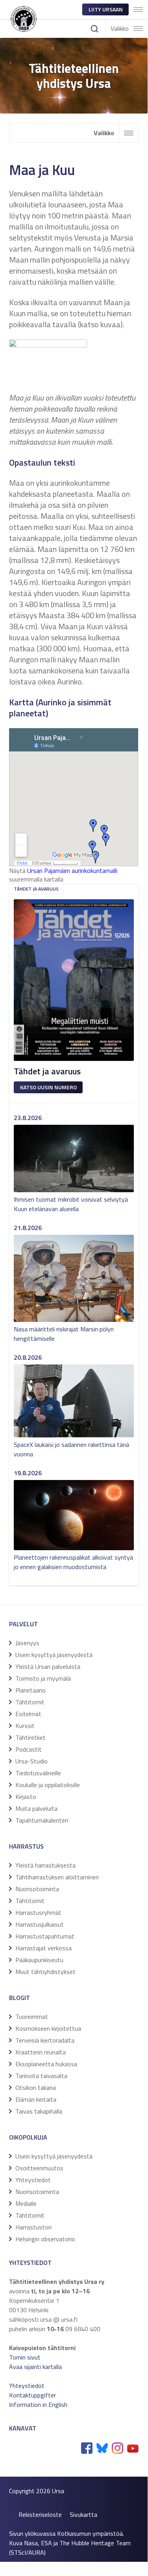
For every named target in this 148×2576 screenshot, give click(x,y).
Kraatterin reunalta (41, 2052)
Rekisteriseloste (40, 2514)
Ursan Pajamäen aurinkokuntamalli (72, 870)
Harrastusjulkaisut (40, 1924)
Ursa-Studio (31, 1761)
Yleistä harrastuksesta (45, 1865)
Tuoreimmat (32, 2017)
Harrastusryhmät (38, 1912)
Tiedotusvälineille (38, 1773)
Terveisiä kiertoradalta (45, 2040)
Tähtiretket (31, 1737)
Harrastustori (33, 2227)
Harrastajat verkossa (43, 1948)
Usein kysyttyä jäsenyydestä (54, 1655)
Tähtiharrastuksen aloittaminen (57, 1877)
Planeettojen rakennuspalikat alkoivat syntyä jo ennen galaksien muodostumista (73, 1562)
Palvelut (23, 1624)
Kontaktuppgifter (32, 2395)
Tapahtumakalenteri (42, 1820)
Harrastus (26, 1846)
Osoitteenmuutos (39, 2168)
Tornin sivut (25, 2357)
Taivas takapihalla (39, 2111)
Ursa (58, 2491)
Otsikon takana (36, 2088)
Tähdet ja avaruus (36, 889)
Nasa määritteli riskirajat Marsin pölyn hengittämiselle (64, 1334)
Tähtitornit (30, 1702)
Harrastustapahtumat (45, 1936)
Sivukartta (83, 2514)
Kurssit (25, 1726)
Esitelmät (28, 1714)
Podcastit (29, 1749)
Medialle (26, 2203)
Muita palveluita (36, 1808)
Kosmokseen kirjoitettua (48, 2028)
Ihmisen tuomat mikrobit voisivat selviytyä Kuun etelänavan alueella (71, 1204)
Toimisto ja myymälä (43, 1678)
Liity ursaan (106, 9)
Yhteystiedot (33, 2180)
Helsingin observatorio (45, 2239)
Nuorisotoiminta (37, 1889)
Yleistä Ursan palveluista (48, 1666)
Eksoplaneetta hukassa (46, 2064)
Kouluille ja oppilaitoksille (48, 1785)
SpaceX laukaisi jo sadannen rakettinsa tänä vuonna (71, 1449)
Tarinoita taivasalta (41, 2076)
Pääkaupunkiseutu (39, 1960)
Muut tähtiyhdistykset (45, 1972)
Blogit (19, 1998)
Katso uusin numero (48, 1087)
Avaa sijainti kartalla (35, 2367)
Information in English (38, 2405)
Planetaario (31, 1690)
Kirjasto (26, 1797)
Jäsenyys (27, 1643)
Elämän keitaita (36, 2099)
